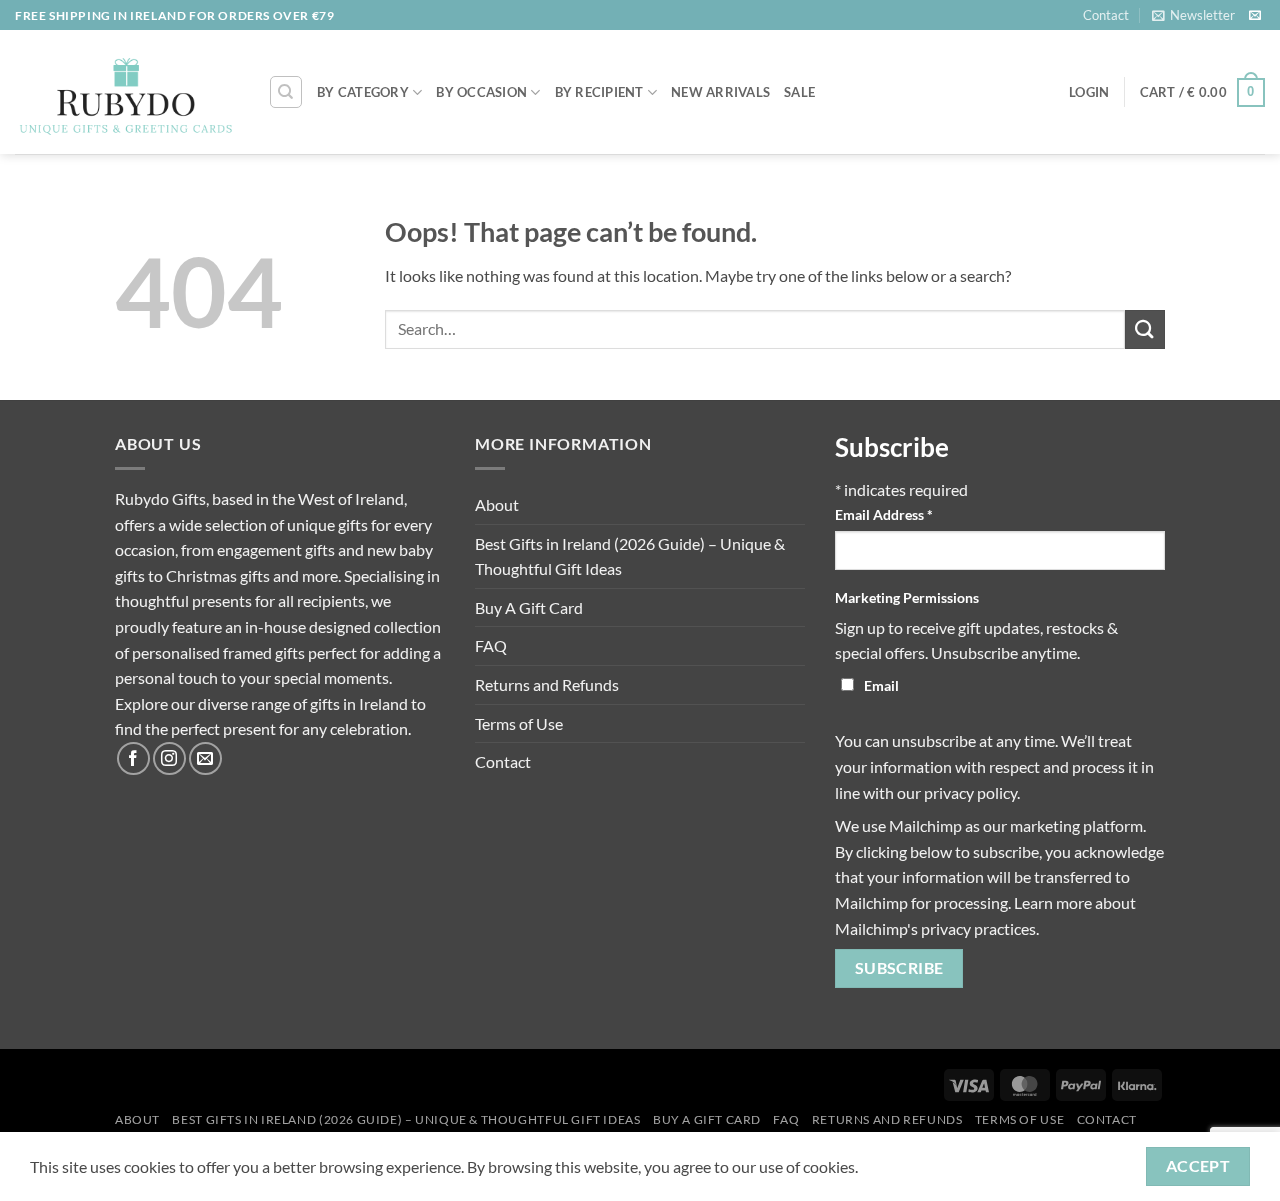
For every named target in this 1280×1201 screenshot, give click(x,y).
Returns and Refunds (547, 684)
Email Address (884, 514)
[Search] (286, 92)
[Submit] (1145, 329)
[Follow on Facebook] (133, 758)
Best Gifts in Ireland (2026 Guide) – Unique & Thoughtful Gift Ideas (630, 556)
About (497, 504)
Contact (1106, 15)
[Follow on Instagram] (169, 758)
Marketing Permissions (907, 597)
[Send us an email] (1255, 16)
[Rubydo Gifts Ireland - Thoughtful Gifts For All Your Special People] (126, 93)
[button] (1193, 15)
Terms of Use (519, 723)
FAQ (491, 645)
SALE (799, 92)
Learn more (1053, 902)
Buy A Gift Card (529, 607)
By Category (363, 92)
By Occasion (481, 92)
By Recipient (599, 92)
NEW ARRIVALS (720, 92)
